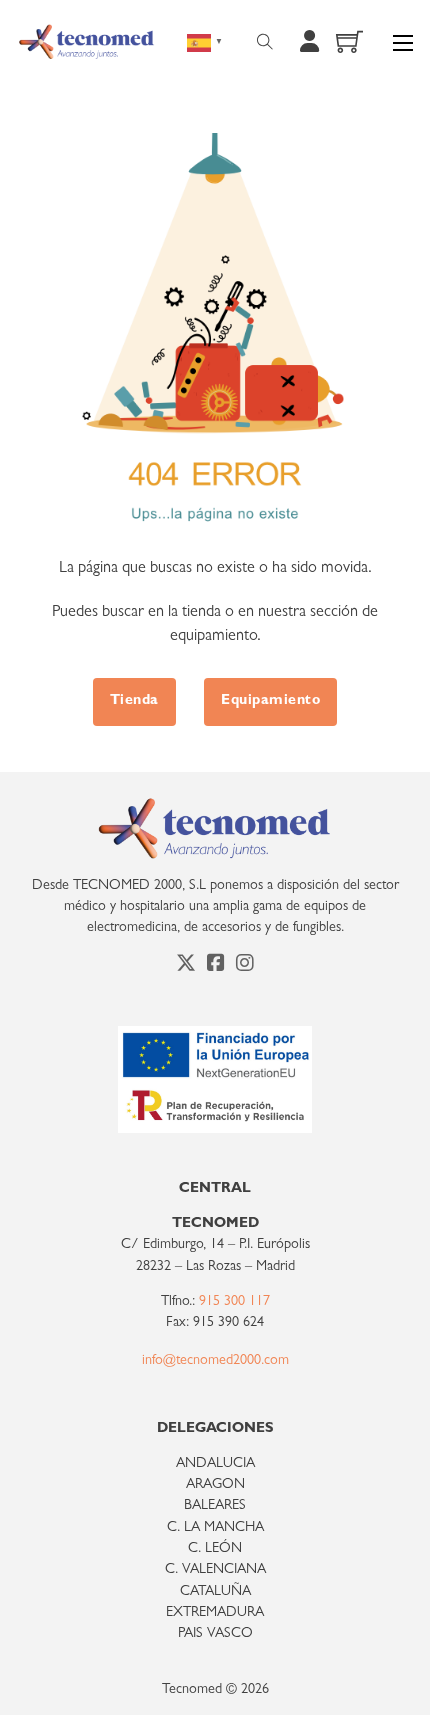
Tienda (134, 701)
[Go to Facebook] (216, 966)
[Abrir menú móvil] (403, 43)
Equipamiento (270, 701)
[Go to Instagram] (245, 966)
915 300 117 (234, 1302)
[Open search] (265, 42)
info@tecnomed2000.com (215, 1361)
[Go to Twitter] (186, 966)
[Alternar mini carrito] (349, 41)
